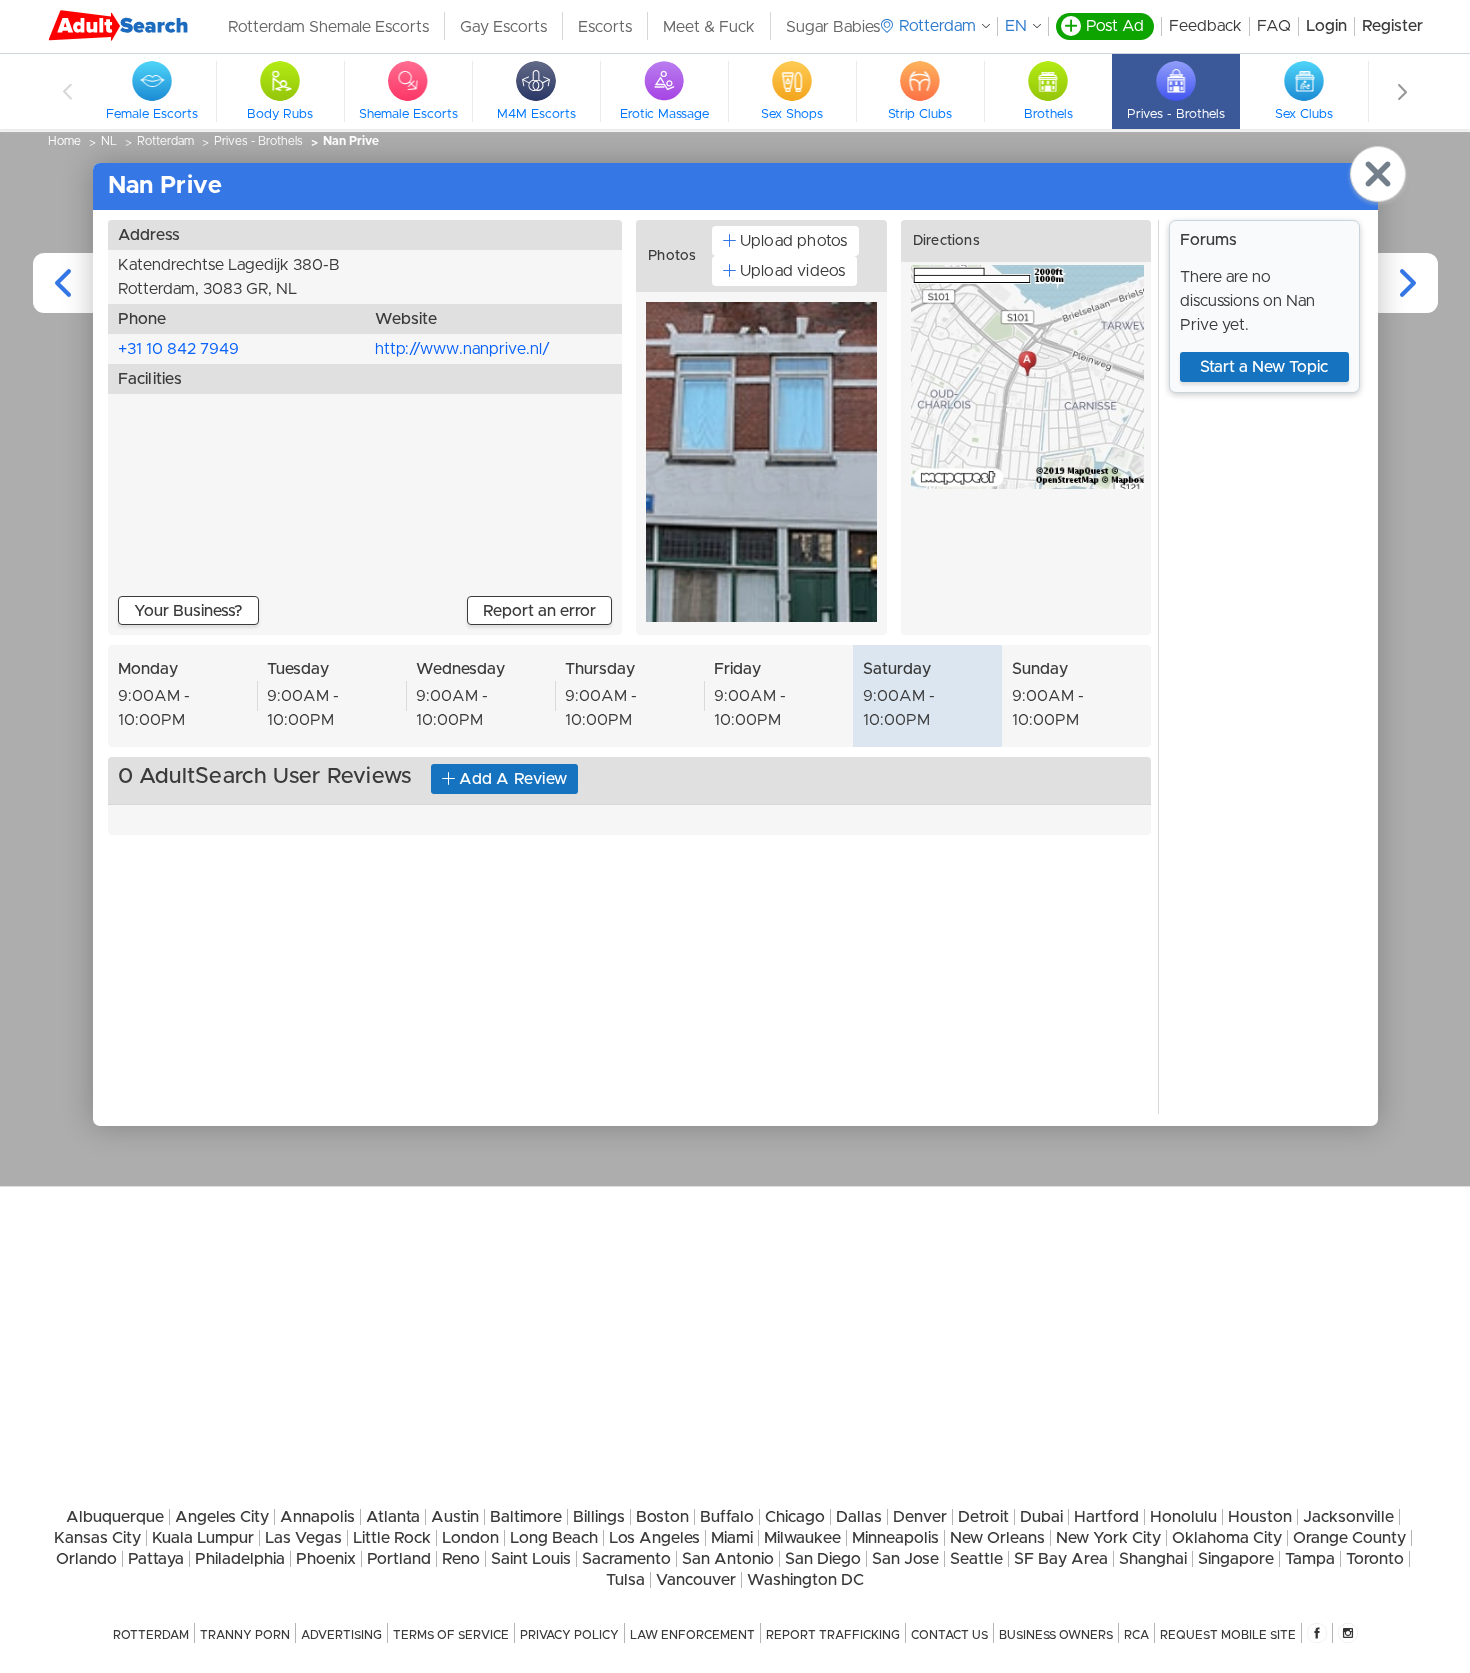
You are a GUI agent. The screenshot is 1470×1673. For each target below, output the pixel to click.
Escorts (605, 27)
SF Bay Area (1061, 1559)
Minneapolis (895, 1538)
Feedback (1205, 26)
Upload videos (793, 271)
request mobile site (1228, 1635)
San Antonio (728, 1559)
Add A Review (513, 779)
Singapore (1236, 1559)
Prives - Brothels (258, 141)
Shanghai (1153, 1559)
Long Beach (554, 1538)
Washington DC (805, 1580)
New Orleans (997, 1538)
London (470, 1538)
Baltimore (526, 1517)
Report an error (539, 611)
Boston (662, 1517)
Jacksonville (1348, 1517)
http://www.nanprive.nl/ (462, 349)
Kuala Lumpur (203, 1538)
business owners (1056, 1635)
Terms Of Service (451, 1635)
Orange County (1349, 1538)
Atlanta (393, 1517)
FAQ (1274, 26)
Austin (455, 1517)
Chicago (795, 1517)
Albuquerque (115, 1517)
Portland (399, 1559)
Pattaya (156, 1559)
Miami (732, 1538)
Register (1392, 26)
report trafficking (833, 1635)
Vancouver (696, 1580)
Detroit (983, 1517)
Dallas (859, 1517)
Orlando (86, 1559)
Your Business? (188, 611)
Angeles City (222, 1517)
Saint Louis (531, 1559)
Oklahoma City (1227, 1538)
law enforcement (692, 1635)
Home (64, 141)
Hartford (1106, 1517)
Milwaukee (802, 1538)
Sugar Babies (833, 27)
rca (1136, 1635)
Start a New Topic (1264, 367)
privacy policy (569, 1635)
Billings (599, 1517)
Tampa (1310, 1559)
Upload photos (794, 241)
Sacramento (626, 1559)
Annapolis (317, 1517)
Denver (920, 1517)
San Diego (823, 1559)
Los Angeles (654, 1538)
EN (1016, 26)
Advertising (341, 1635)
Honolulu (1183, 1517)
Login (1326, 26)
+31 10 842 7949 (178, 349)
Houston (1260, 1517)
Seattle (976, 1559)
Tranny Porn (245, 1635)
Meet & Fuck (709, 27)
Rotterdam (165, 141)
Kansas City (97, 1538)
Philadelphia (240, 1559)
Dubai (1041, 1517)
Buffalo (727, 1517)
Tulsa (625, 1580)
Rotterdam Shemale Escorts (328, 27)
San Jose (905, 1559)
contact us (949, 1635)
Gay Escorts (503, 27)
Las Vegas (303, 1538)
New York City (1108, 1538)
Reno (461, 1559)
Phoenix (326, 1559)
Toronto (1375, 1559)
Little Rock (392, 1538)
